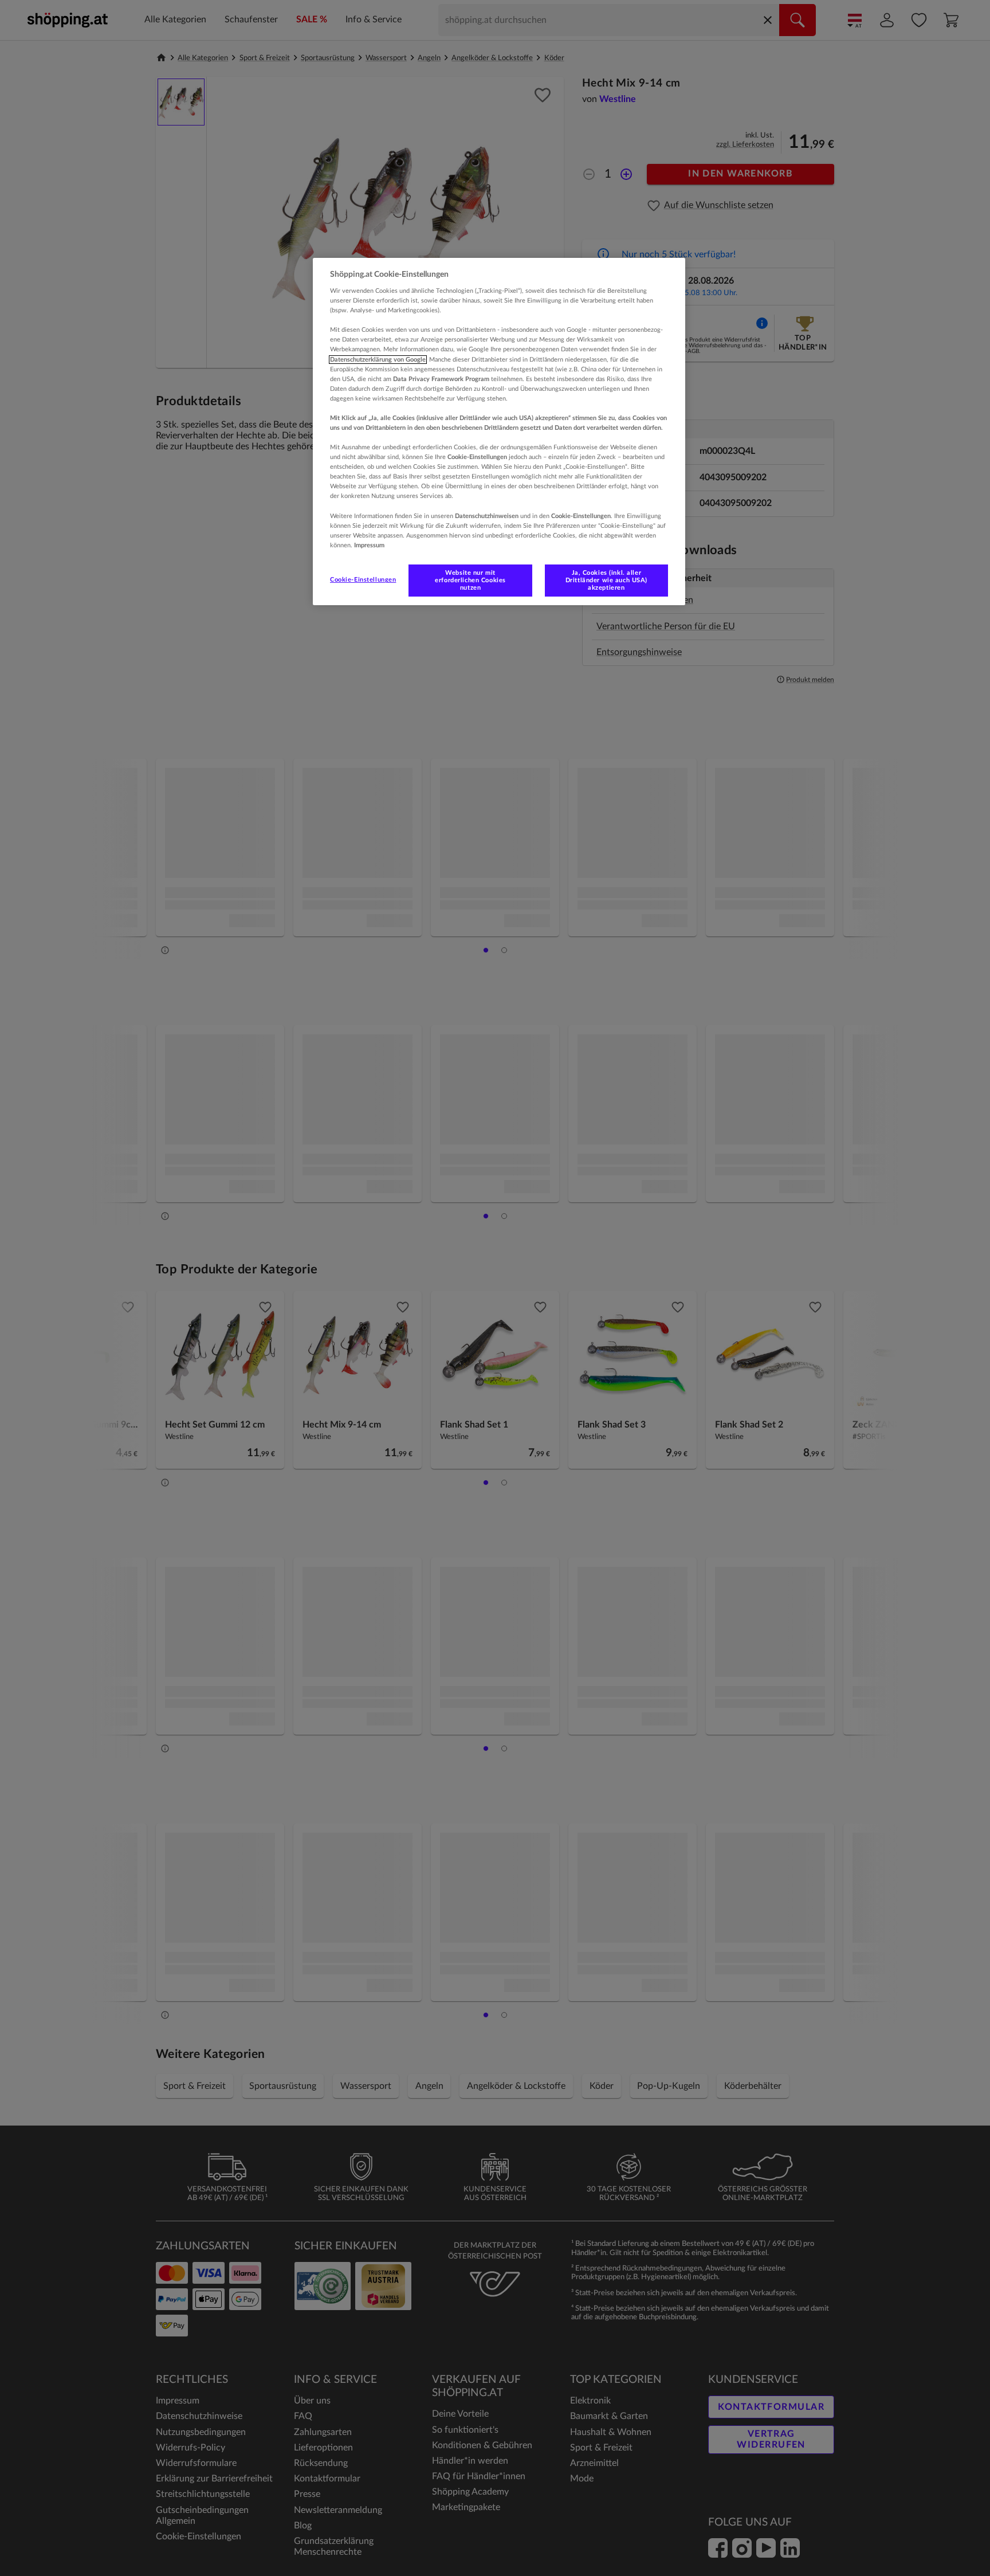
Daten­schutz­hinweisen (487, 516)
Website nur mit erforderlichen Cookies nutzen (470, 580)
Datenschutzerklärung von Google (378, 360)
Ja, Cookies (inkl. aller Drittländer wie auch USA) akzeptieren (606, 580)
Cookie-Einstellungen (363, 580)
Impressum (369, 545)
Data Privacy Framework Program (441, 379)
